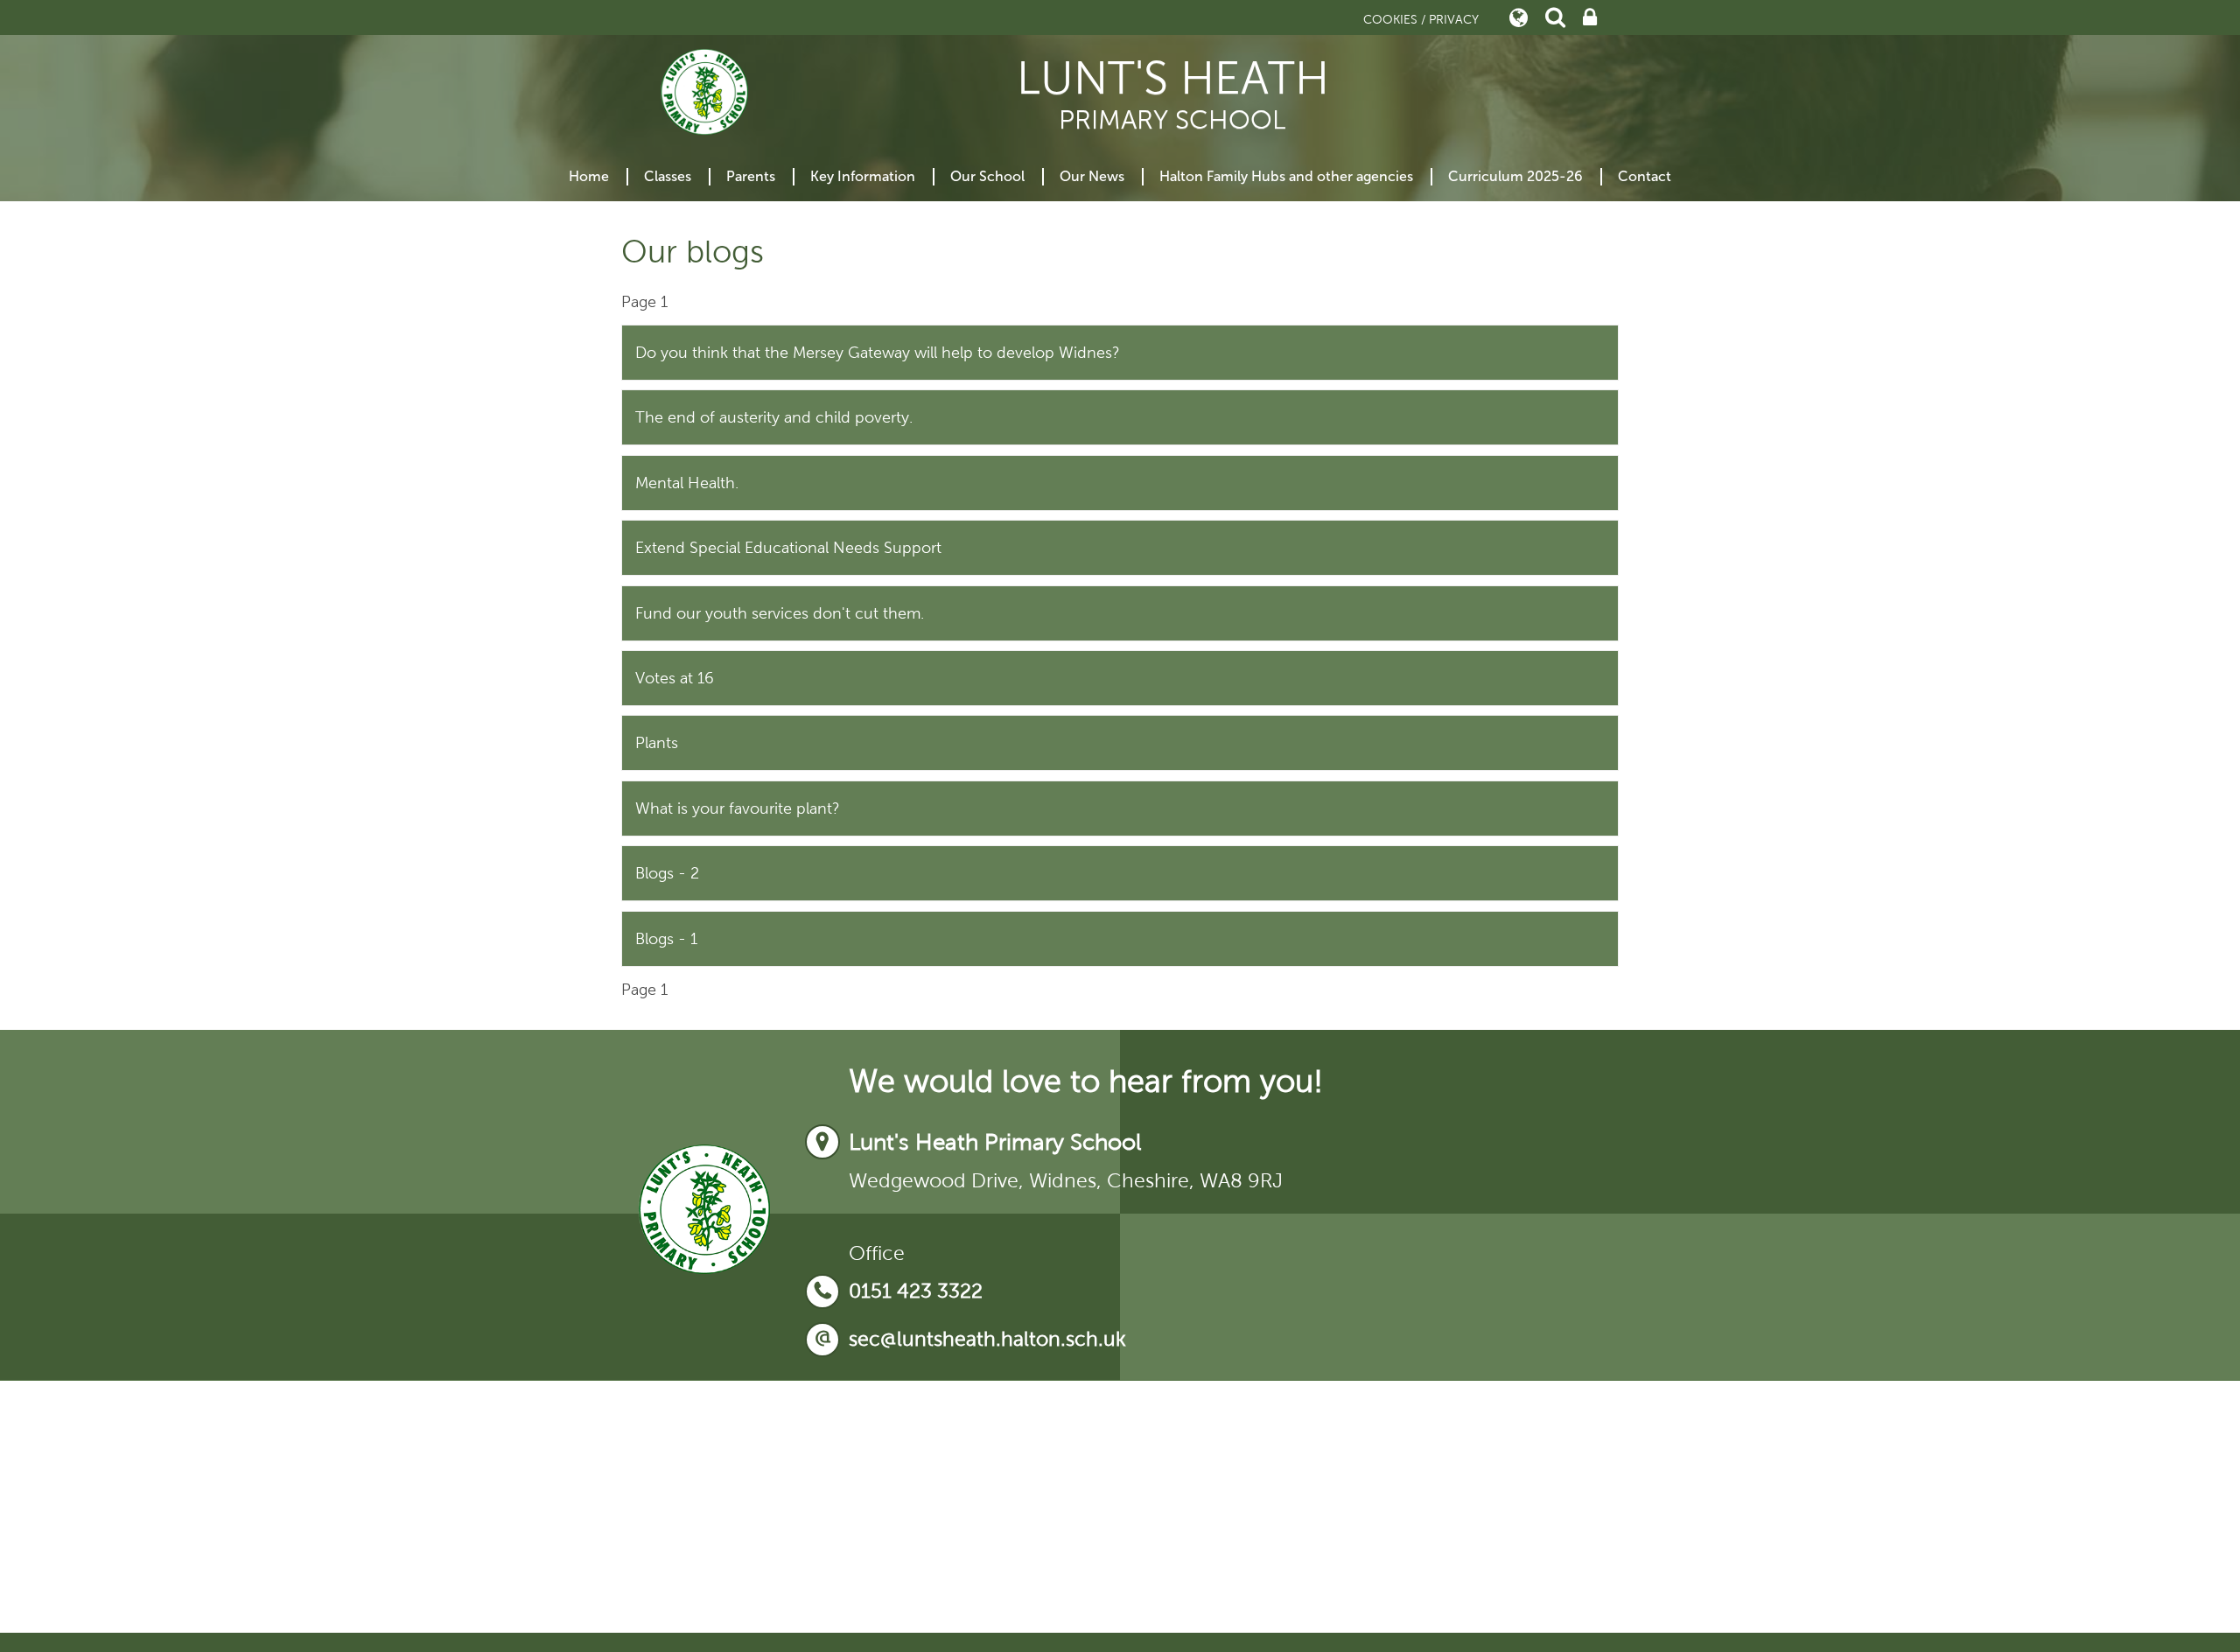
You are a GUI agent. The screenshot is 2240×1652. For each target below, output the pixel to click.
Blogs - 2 (667, 873)
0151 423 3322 (916, 1291)
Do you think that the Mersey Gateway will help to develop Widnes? (878, 353)
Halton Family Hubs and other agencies (1286, 176)
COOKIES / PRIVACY (1421, 20)
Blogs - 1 (666, 939)
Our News (1092, 176)
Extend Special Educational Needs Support (788, 548)
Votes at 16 (675, 678)
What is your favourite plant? (738, 808)
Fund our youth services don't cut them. (780, 613)
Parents (751, 176)
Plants (657, 743)
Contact (1645, 176)
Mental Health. (687, 483)
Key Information (863, 176)
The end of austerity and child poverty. (774, 417)
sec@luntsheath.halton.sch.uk (987, 1339)
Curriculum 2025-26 (1515, 176)
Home (589, 176)
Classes (668, 176)
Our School (987, 176)
